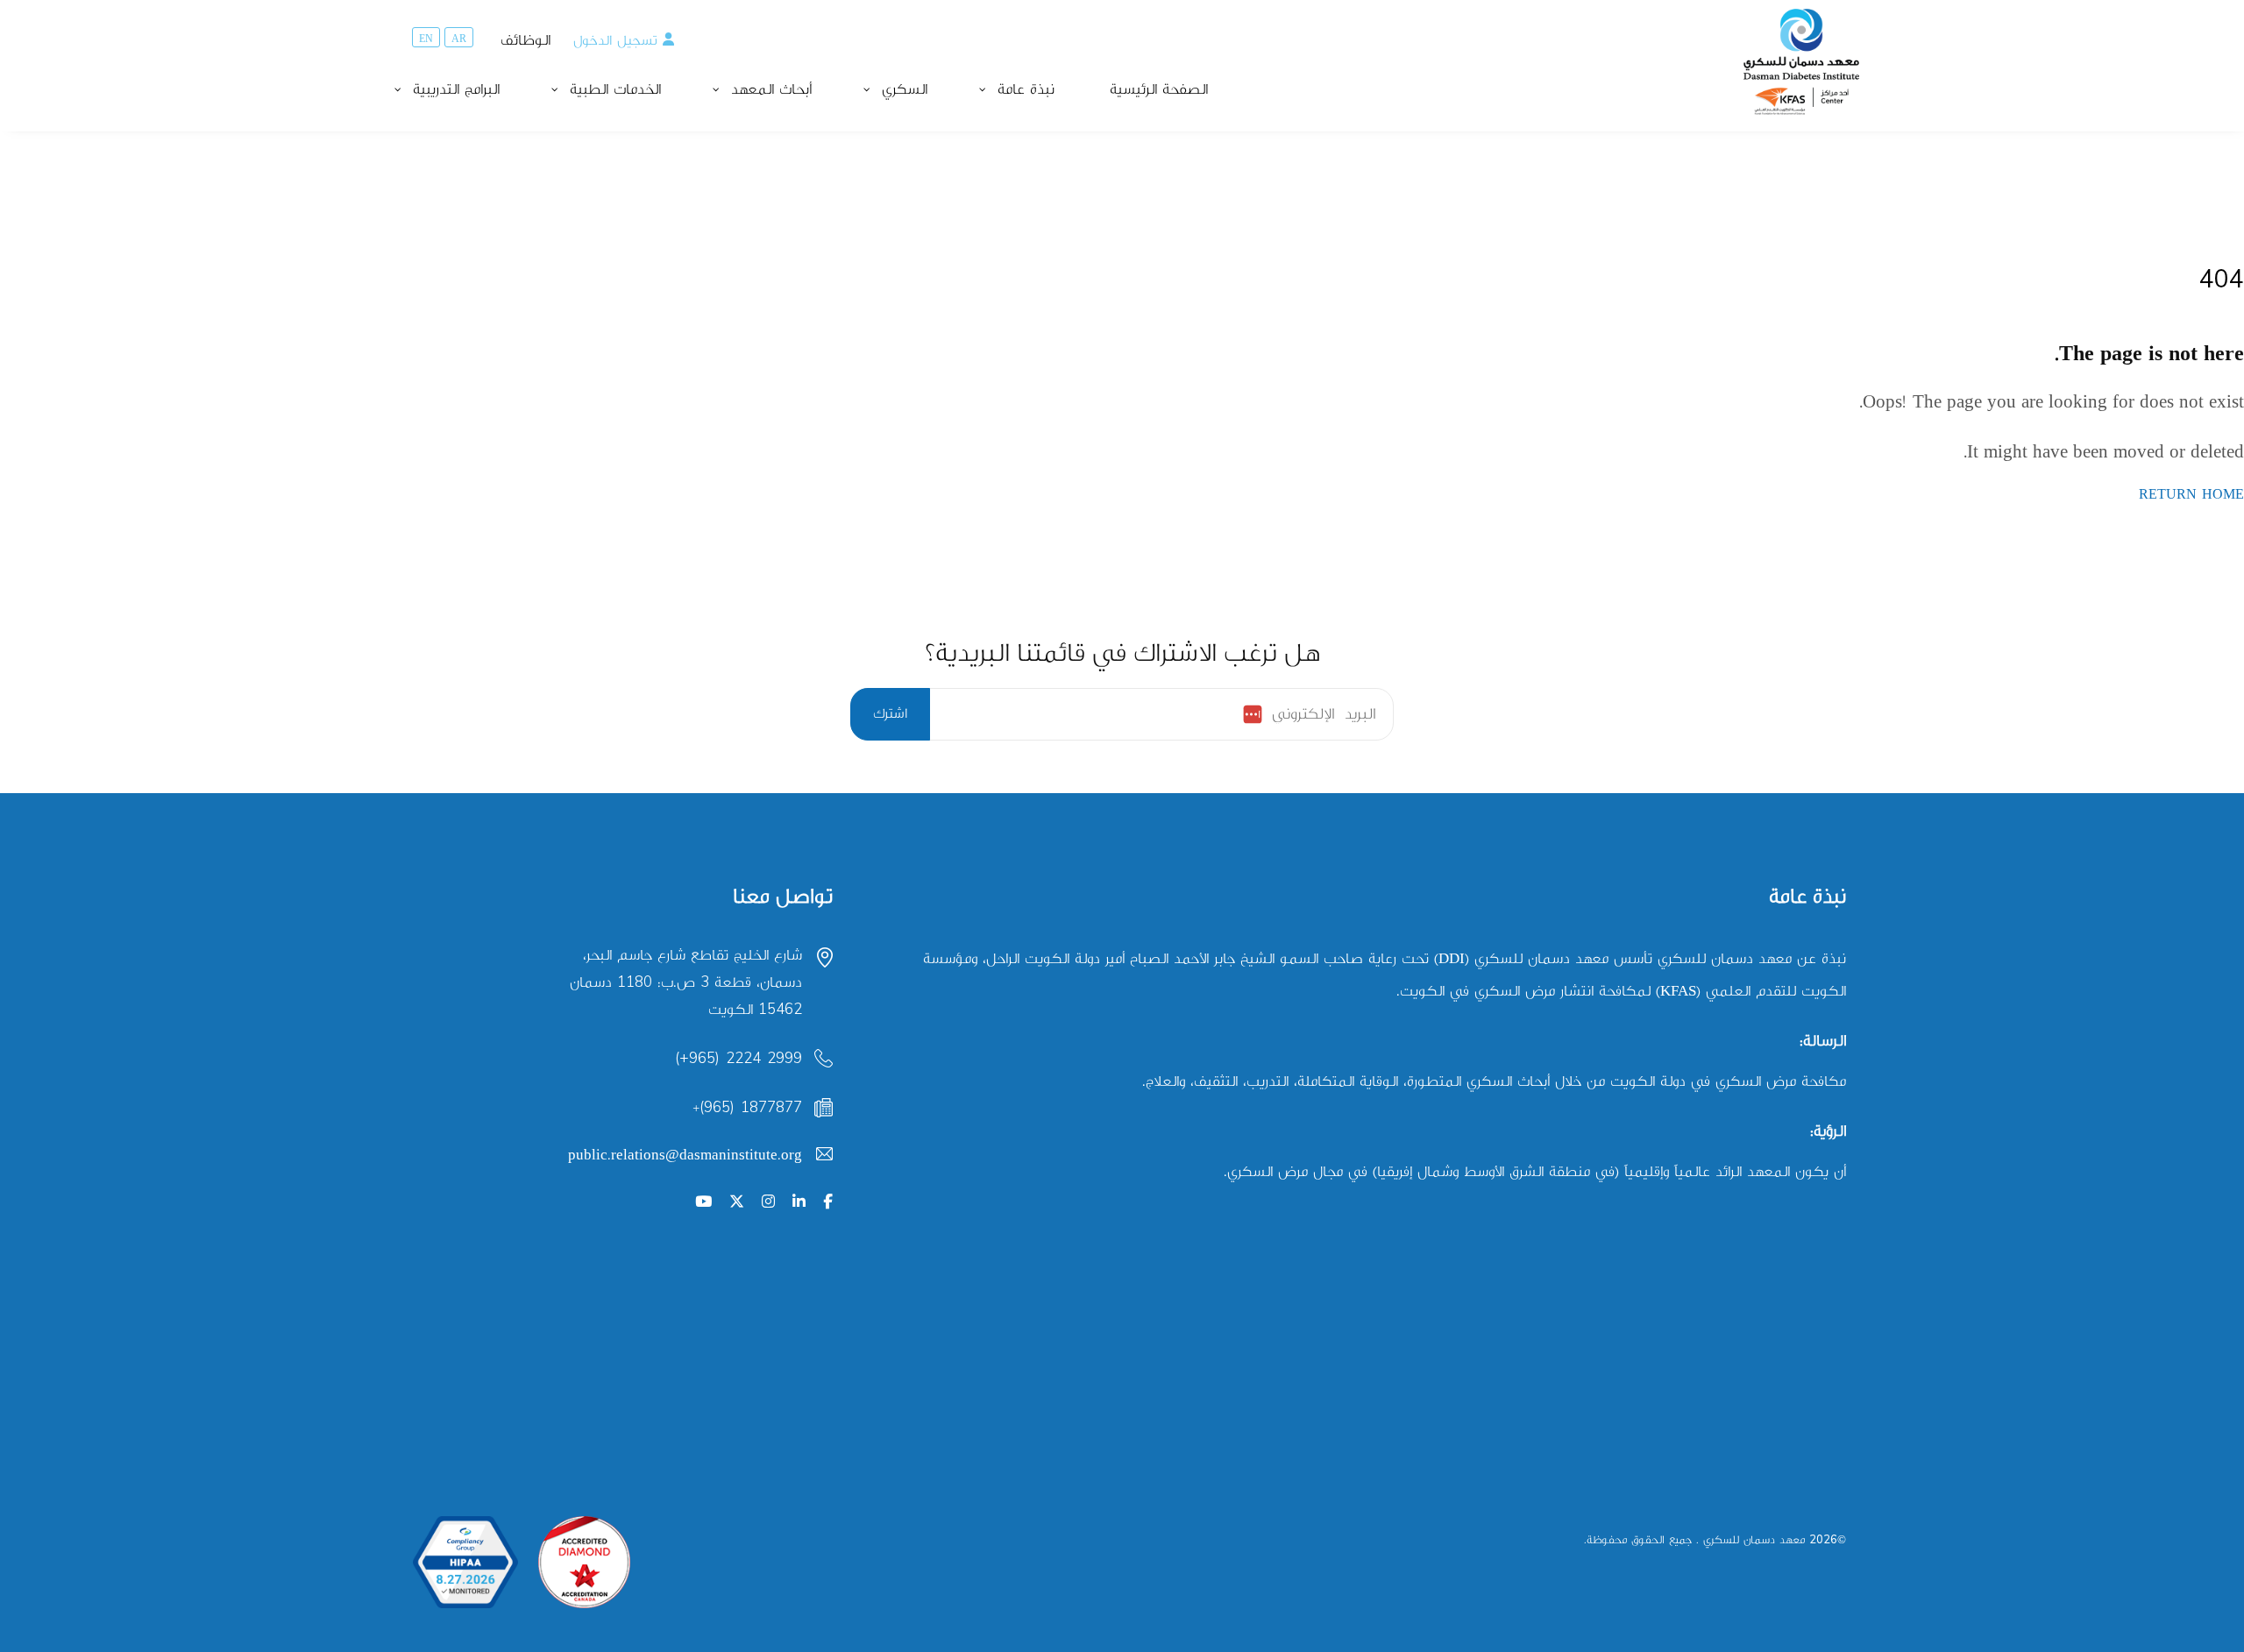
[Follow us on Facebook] (828, 1203)
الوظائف (525, 41)
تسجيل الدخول (615, 41)
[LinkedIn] (799, 1203)
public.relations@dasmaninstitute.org (685, 1155)
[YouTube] (703, 1203)
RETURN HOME (2191, 495)
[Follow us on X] (737, 1203)
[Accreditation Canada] (584, 1562)
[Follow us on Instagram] (768, 1203)
